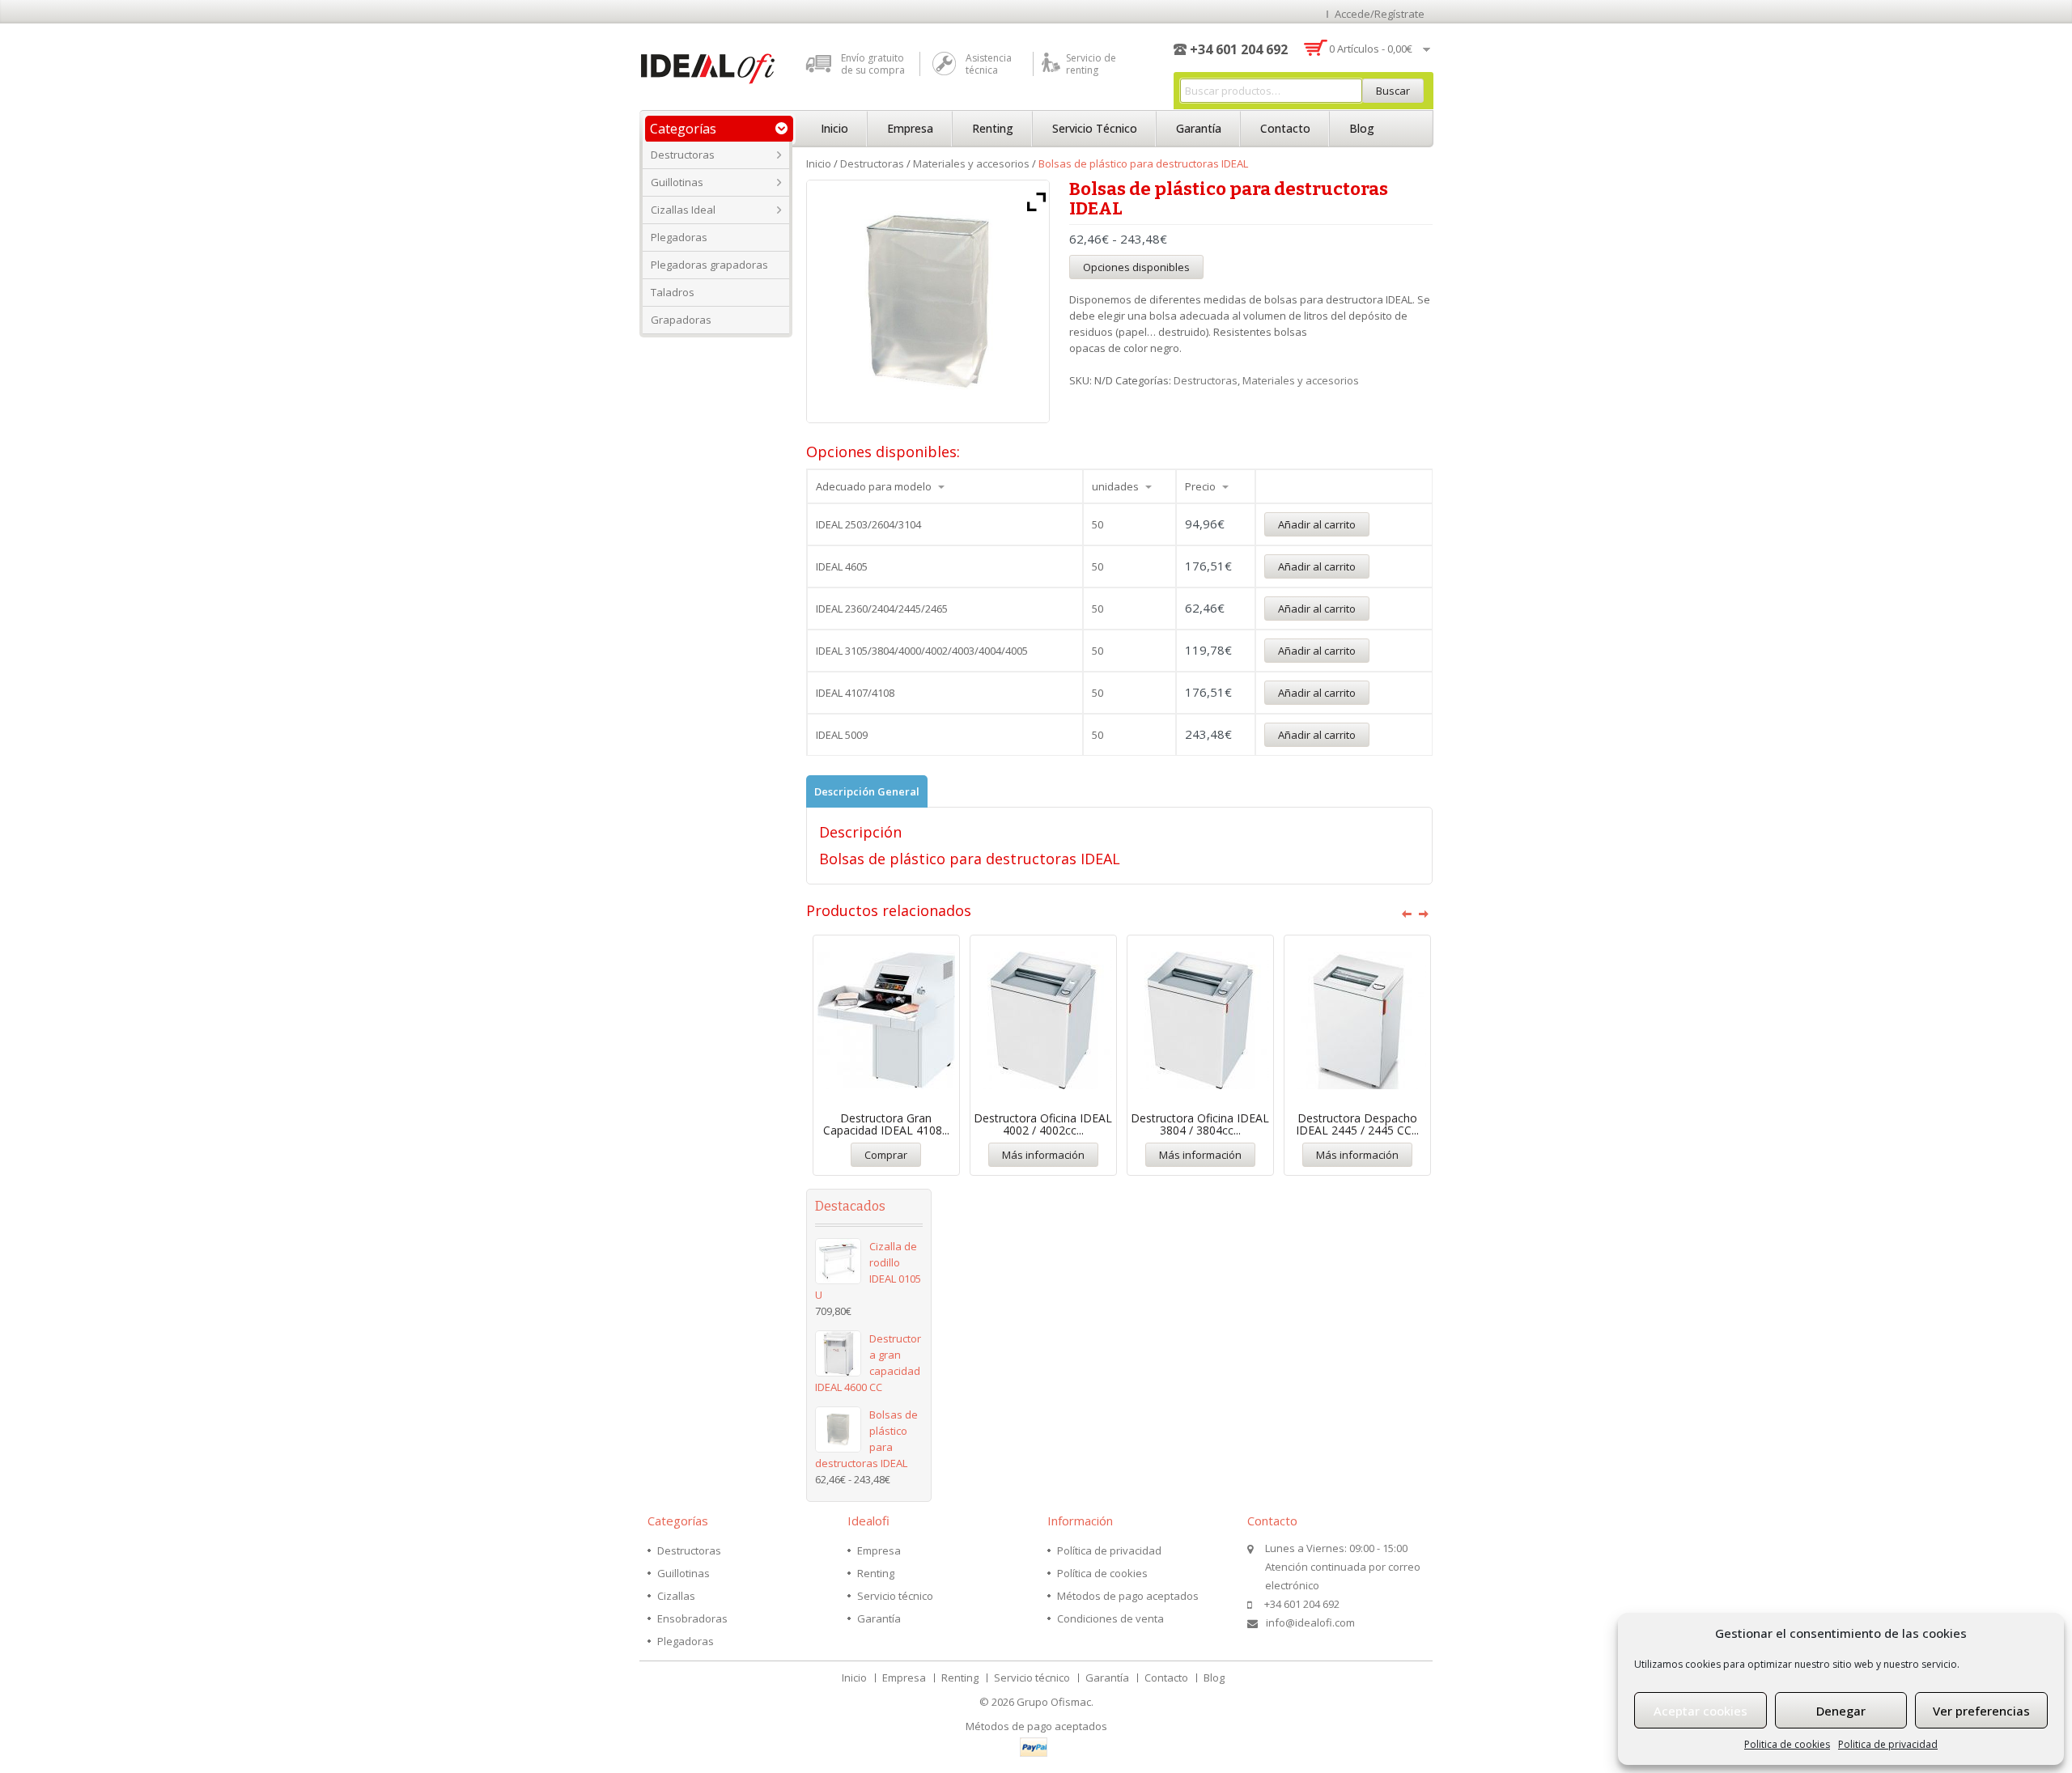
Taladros (673, 292)
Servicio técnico (1095, 128)
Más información (1043, 1155)
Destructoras (683, 155)
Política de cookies (1102, 1573)
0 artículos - (1371, 49)
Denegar (1841, 1711)
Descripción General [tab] (867, 791)
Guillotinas (677, 182)
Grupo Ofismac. (1055, 1702)
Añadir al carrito (1317, 524)
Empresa (910, 128)
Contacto (1285, 128)
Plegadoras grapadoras (709, 265)
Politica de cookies (1787, 1744)
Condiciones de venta (1110, 1618)
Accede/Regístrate (1380, 14)
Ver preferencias (1981, 1711)
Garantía (1199, 128)
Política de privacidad (1109, 1550)
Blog (1362, 128)
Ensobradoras (692, 1618)
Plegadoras (679, 237)
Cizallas (676, 1596)
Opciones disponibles (1136, 267)
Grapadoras (681, 320)
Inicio (834, 128)
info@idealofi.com (1310, 1622)
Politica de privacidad (1888, 1744)
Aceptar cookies (1700, 1711)
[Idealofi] (708, 66)
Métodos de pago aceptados (1128, 1596)
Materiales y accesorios (971, 163)
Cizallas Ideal (683, 210)
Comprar (886, 1155)
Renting (993, 128)
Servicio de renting (1091, 64)
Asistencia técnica (989, 64)
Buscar (1393, 91)
